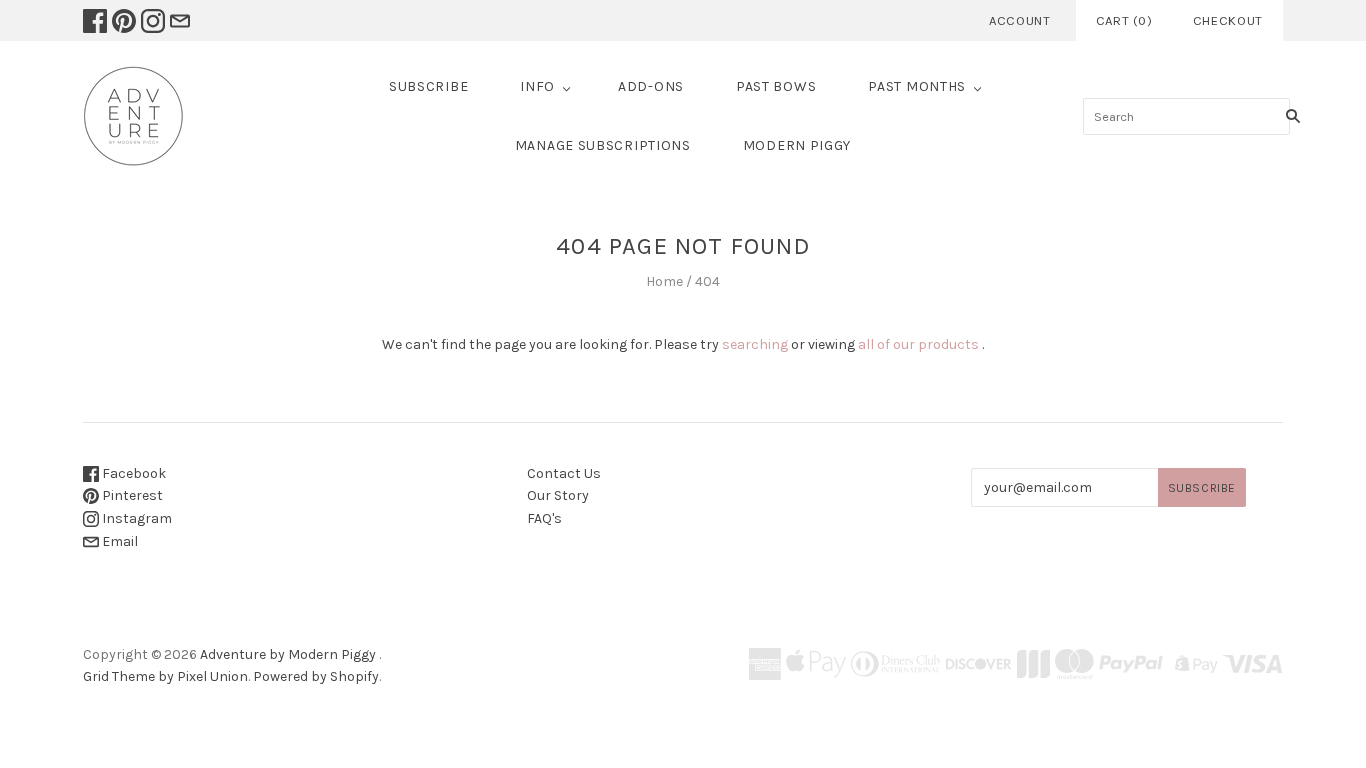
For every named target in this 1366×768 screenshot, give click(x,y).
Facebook (132, 473)
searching (755, 344)
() (1124, 20)
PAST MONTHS (917, 86)
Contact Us (564, 473)
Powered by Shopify (316, 676)
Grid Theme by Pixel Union (165, 676)
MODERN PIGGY (797, 145)
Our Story (558, 495)
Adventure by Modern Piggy (288, 654)
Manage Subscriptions (603, 145)
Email (118, 541)
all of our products (918, 344)
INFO (537, 86)
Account (1020, 20)
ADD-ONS (651, 86)
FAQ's (544, 518)
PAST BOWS (776, 86)
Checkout (1228, 20)
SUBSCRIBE (428, 86)
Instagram (135, 518)
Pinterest (131, 495)
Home (664, 281)
